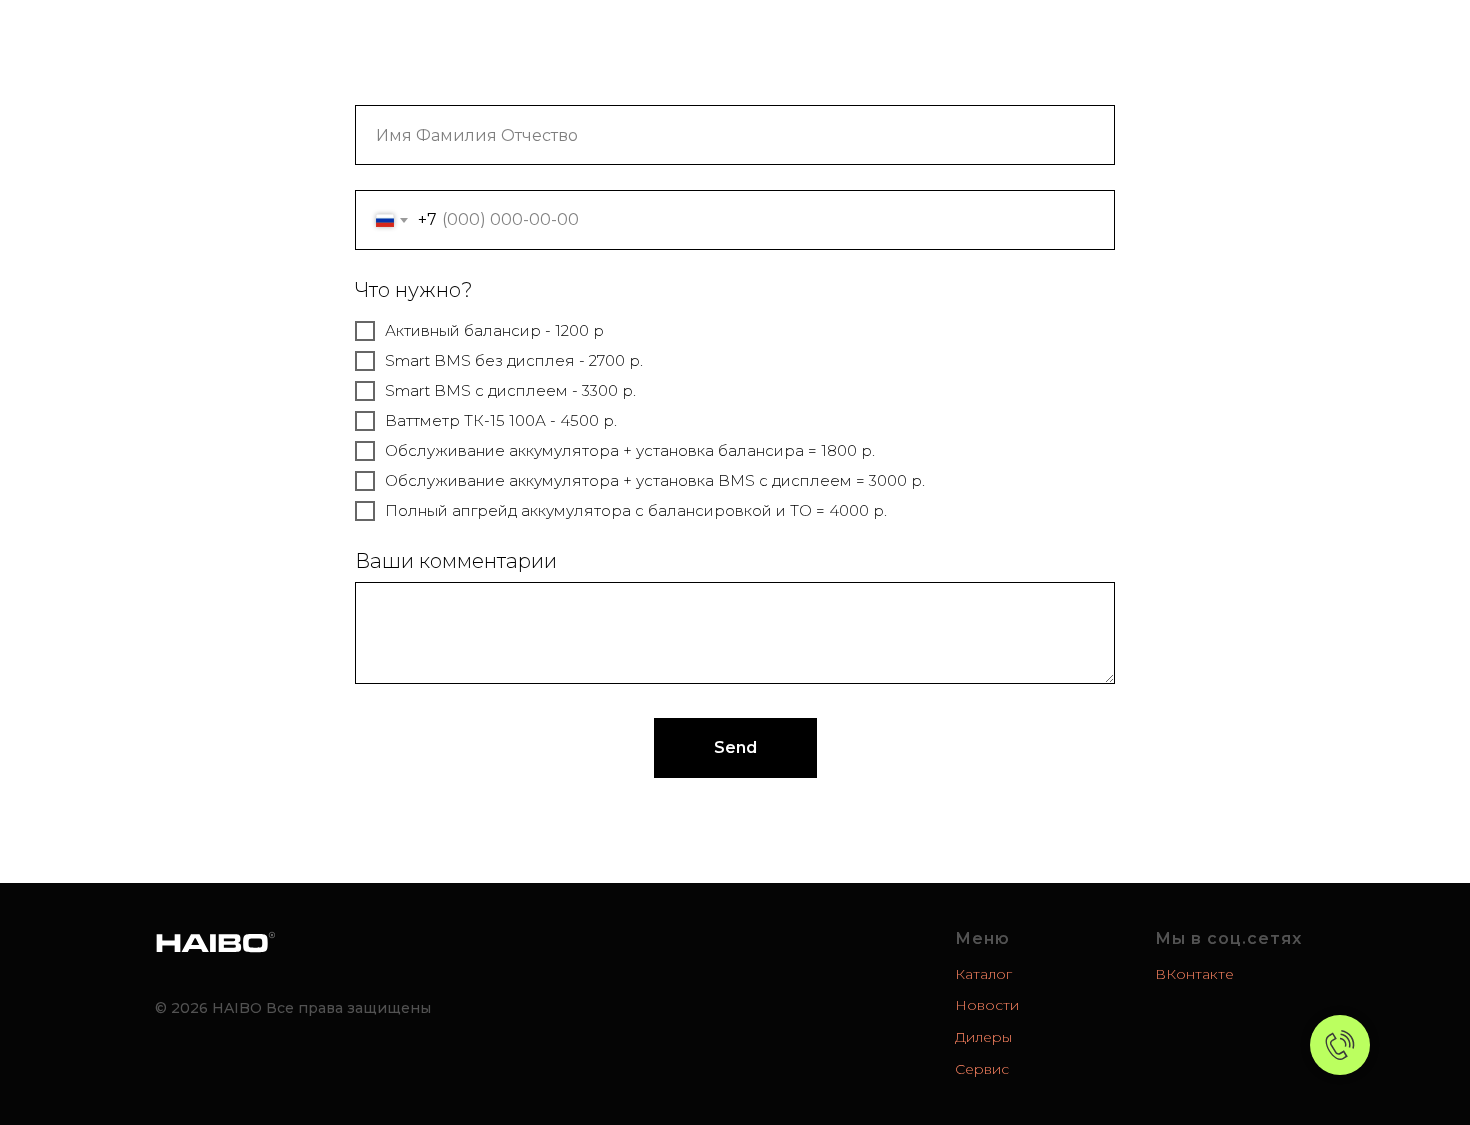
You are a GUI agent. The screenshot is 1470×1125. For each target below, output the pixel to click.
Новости (564, 39)
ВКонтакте (1194, 974)
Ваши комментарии (456, 561)
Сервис (910, 39)
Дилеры (796, 39)
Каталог (681, 39)
